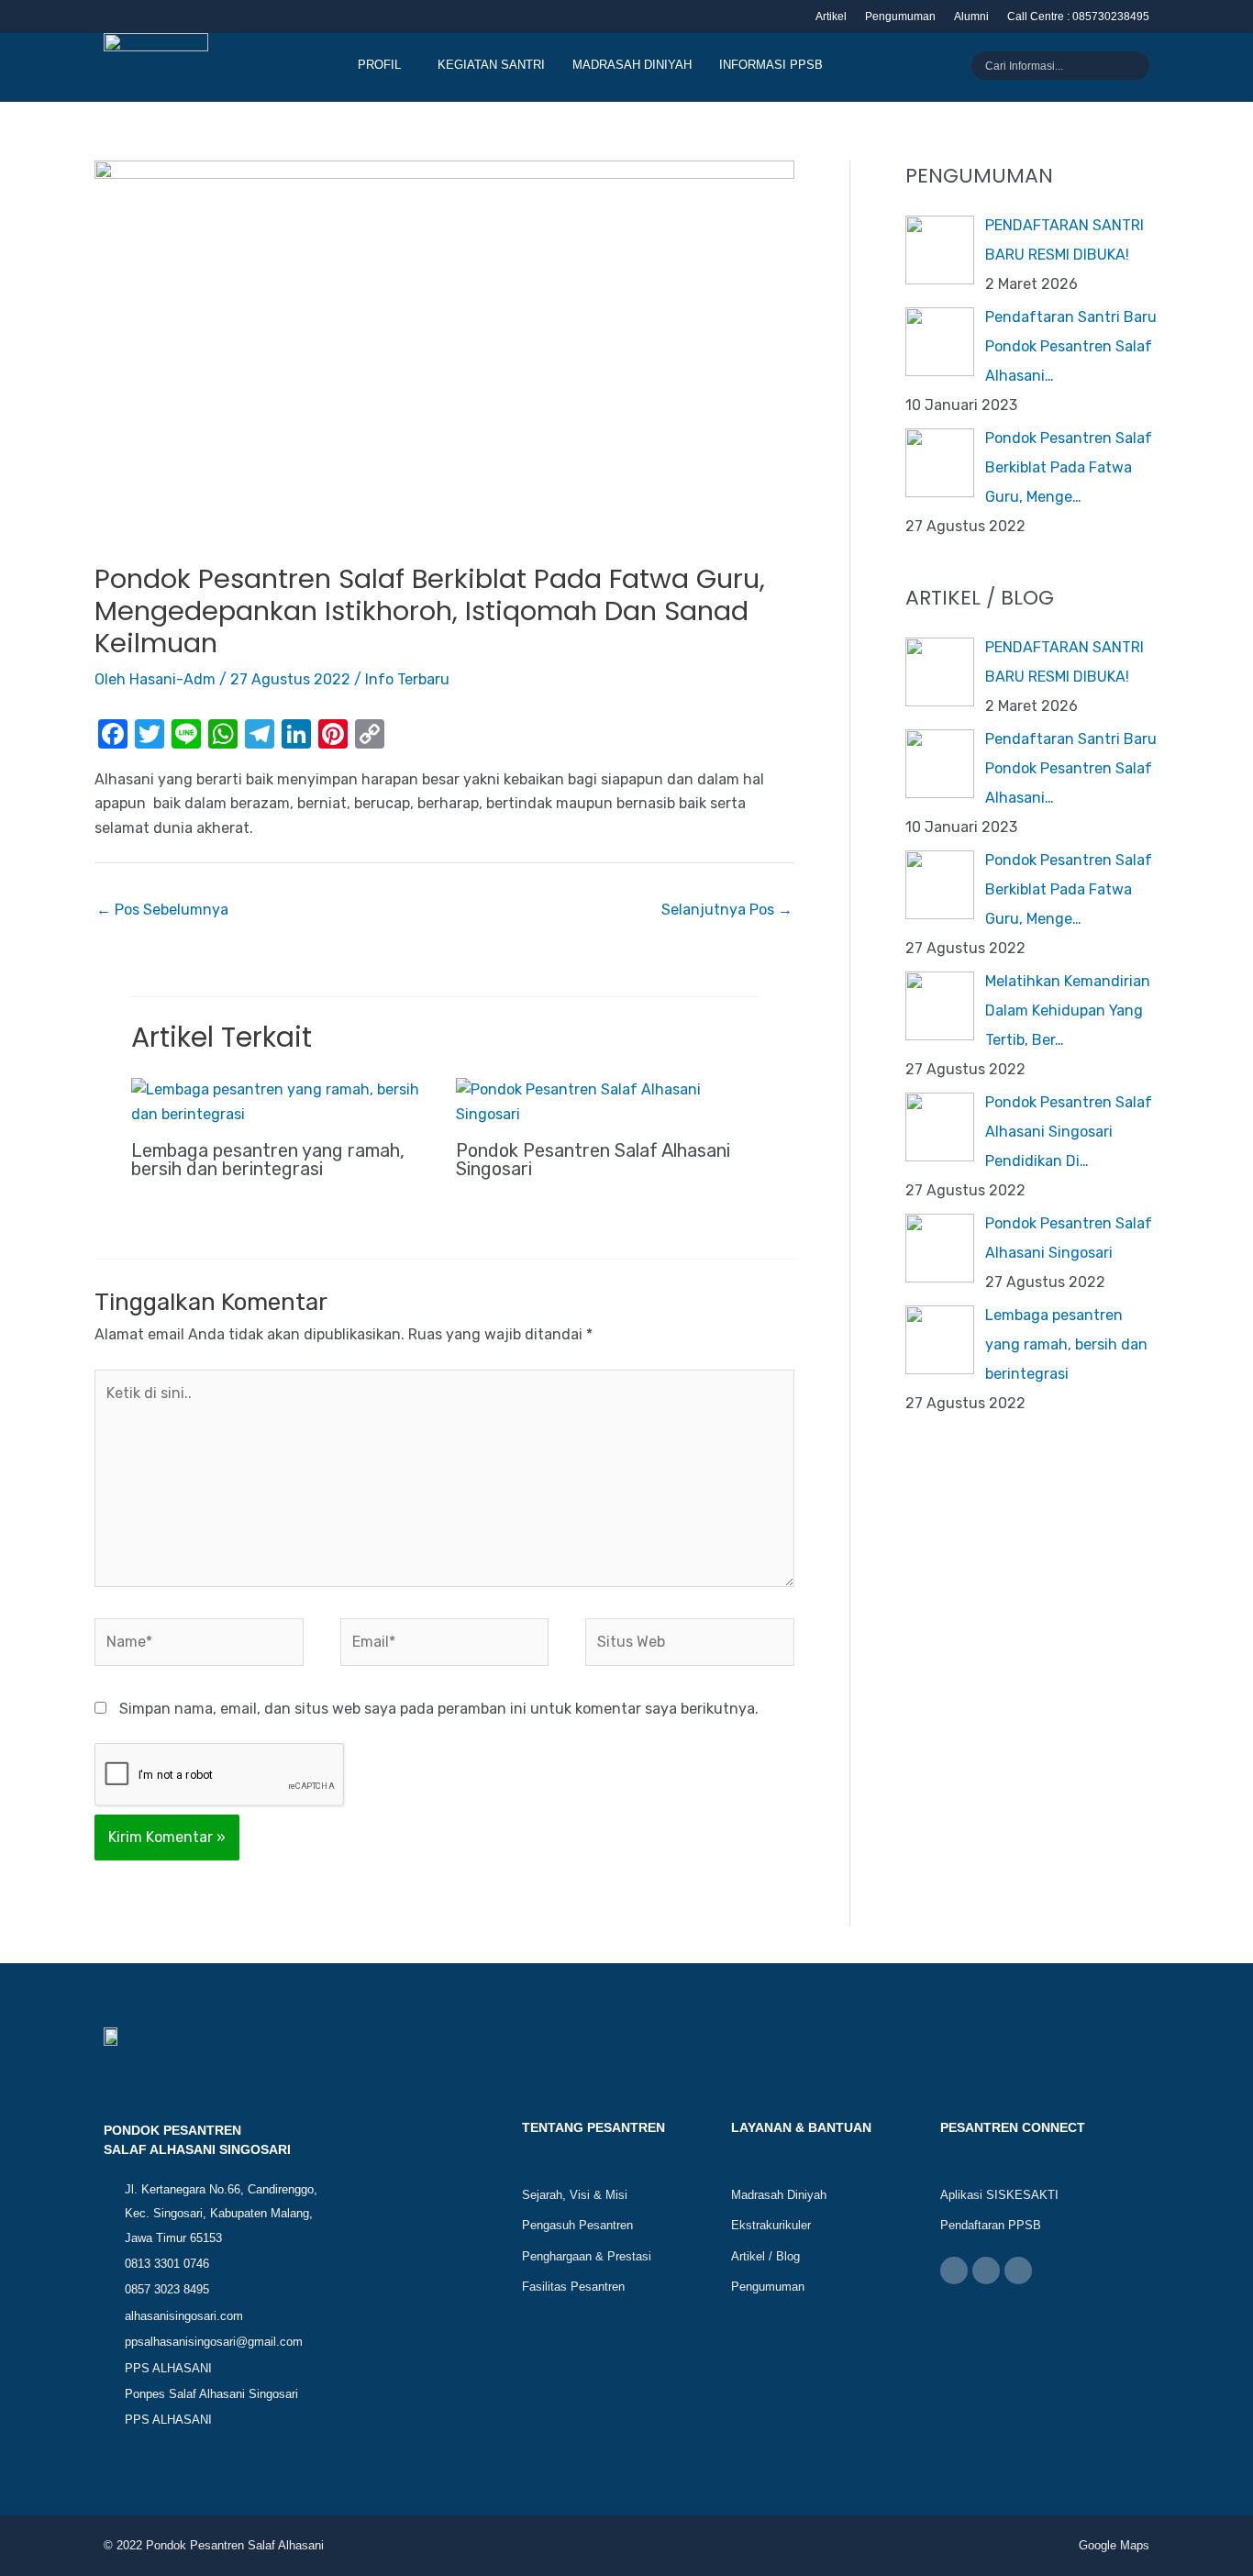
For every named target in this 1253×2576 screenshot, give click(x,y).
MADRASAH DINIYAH (632, 65)
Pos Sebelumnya (162, 910)
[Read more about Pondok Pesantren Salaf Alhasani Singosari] (607, 1101)
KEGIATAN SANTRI (491, 65)
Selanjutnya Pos (727, 910)
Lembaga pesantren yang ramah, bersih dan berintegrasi (268, 1160)
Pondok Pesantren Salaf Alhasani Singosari (593, 1160)
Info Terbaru (407, 679)
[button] (384, 65)
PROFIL (379, 65)
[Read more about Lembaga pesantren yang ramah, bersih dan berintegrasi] (282, 1101)
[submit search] (1141, 66)
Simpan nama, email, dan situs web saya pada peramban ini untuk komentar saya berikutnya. (439, 1709)
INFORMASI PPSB (771, 65)
